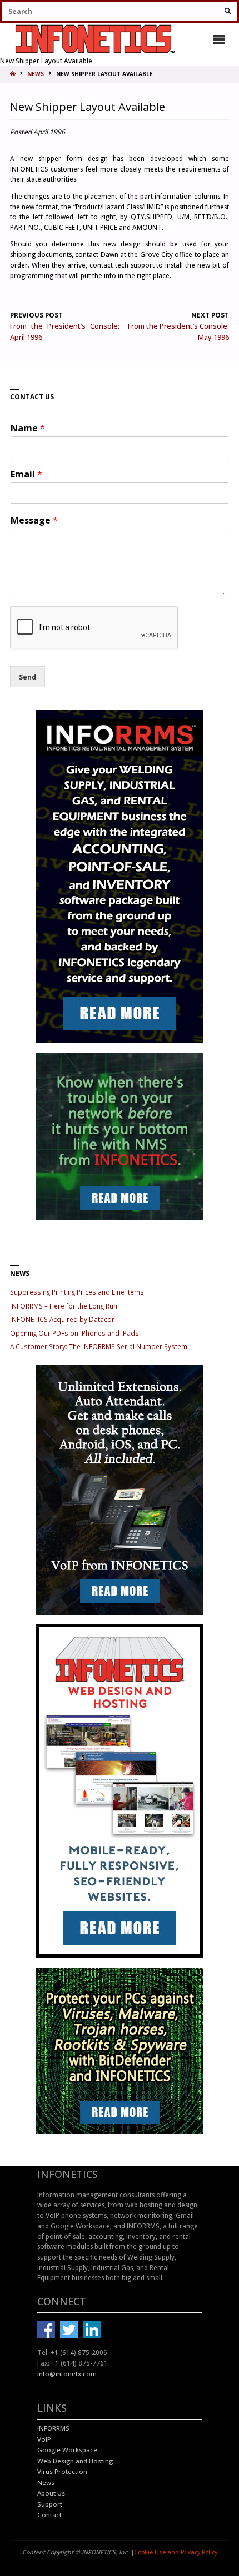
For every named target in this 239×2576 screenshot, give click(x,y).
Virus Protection (62, 2471)
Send (28, 677)
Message (34, 520)
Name (28, 428)
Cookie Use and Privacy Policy (176, 2552)
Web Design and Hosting (75, 2461)
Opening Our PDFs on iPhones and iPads (74, 1333)
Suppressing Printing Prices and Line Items (77, 1292)
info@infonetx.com (67, 2374)
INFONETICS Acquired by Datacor (62, 1319)
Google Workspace (67, 2450)
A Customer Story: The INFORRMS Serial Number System (99, 1346)
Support (50, 2504)
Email (26, 474)
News (46, 2482)
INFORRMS (53, 2428)
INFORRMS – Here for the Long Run (64, 1306)
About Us (51, 2493)
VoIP (44, 2439)
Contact (49, 2515)
